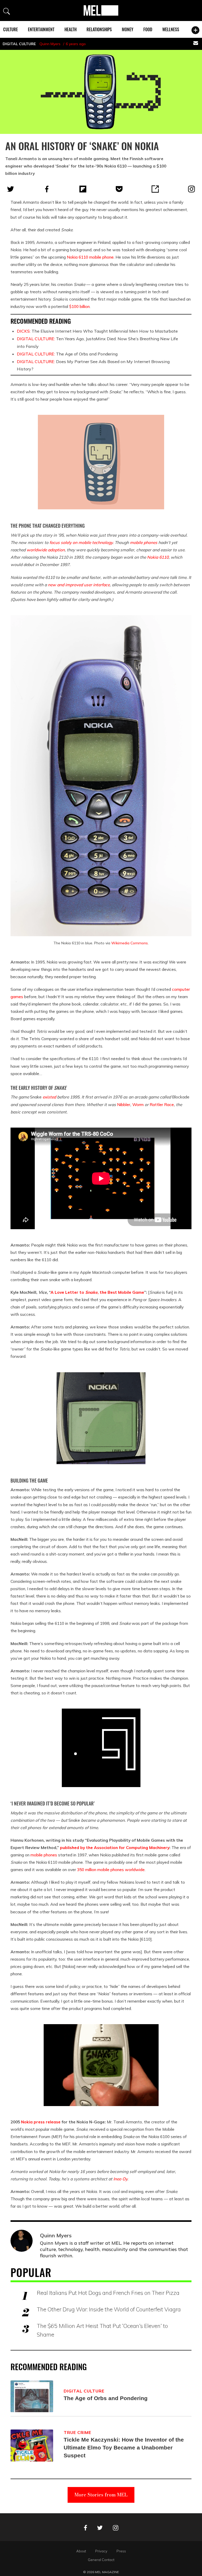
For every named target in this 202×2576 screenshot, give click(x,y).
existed (49, 1097)
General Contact (101, 2560)
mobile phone (101, 257)
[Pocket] (119, 189)
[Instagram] (191, 189)
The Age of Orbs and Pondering (67, 354)
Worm (138, 1104)
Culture (11, 29)
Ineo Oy (120, 2179)
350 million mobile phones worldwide (111, 1870)
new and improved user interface (79, 585)
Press (121, 2551)
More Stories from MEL (101, 2495)
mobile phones (144, 542)
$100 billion (79, 306)
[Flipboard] (83, 189)
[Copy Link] (155, 189)
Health (70, 29)
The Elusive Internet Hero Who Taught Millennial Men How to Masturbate (97, 331)
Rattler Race (162, 1104)
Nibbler (124, 1104)
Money (128, 29)
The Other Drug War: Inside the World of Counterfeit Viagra (109, 2309)
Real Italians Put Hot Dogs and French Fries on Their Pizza (108, 2293)
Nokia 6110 (77, 257)
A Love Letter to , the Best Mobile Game (97, 1292)
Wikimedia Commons (130, 943)
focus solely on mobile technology (81, 542)
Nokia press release (41, 2122)
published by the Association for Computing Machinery (115, 1847)
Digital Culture (19, 44)
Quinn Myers (50, 44)
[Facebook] (47, 189)
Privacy (101, 2551)
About (81, 2551)
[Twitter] (11, 189)
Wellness (171, 29)
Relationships (99, 29)
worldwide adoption (46, 550)
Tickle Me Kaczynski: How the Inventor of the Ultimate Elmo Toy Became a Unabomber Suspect (124, 2447)
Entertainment (41, 29)
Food (148, 29)
